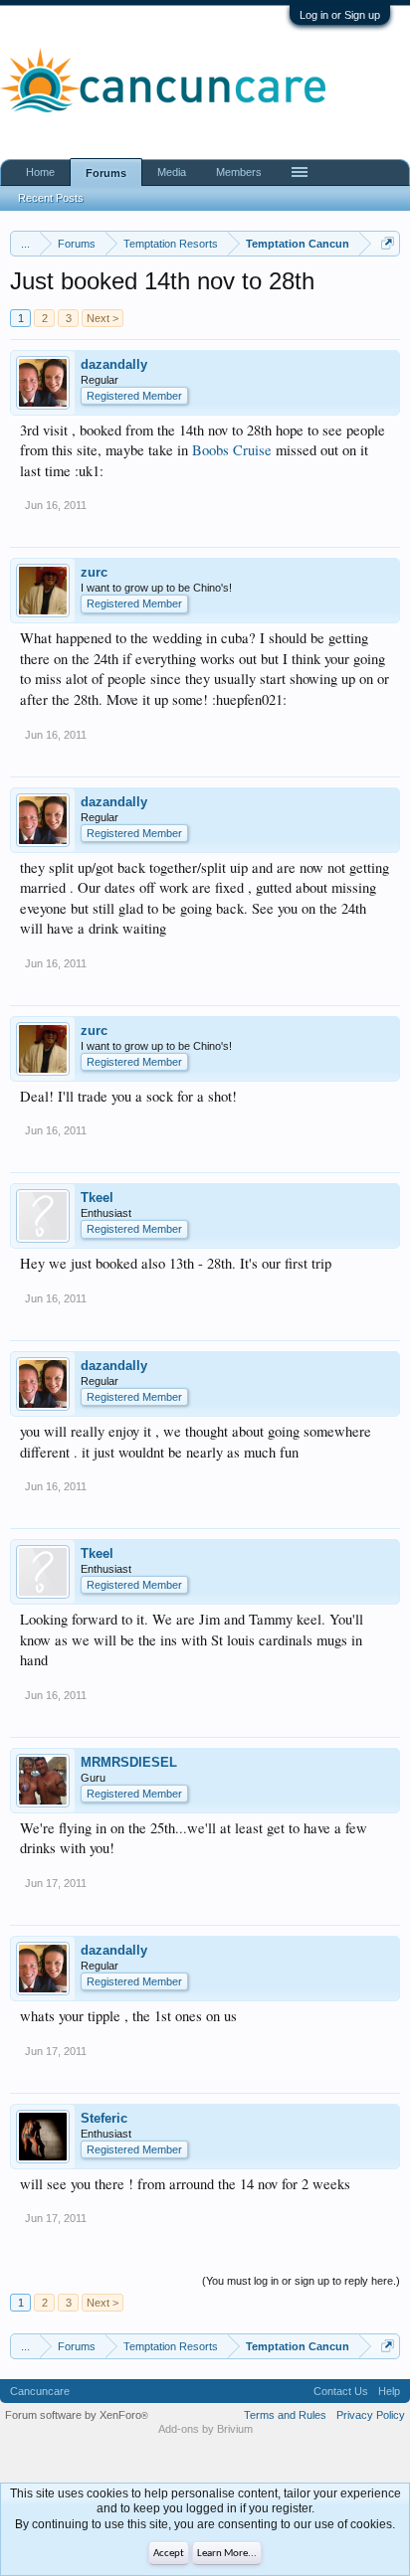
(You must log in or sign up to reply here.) (301, 2281)
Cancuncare (40, 2391)
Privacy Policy (371, 2415)
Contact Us (341, 2391)
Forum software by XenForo (77, 2415)
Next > (102, 318)
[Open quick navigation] (388, 243)
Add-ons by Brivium (205, 2429)
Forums (106, 173)
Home (40, 172)
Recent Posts (51, 198)
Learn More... (227, 2554)
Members (239, 172)
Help (389, 2391)
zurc (94, 572)
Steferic (104, 2118)
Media (172, 172)
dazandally (114, 364)
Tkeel (97, 1198)
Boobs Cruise (232, 450)
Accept (169, 2554)
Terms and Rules (285, 2415)
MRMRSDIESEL (129, 1762)
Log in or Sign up (340, 15)
